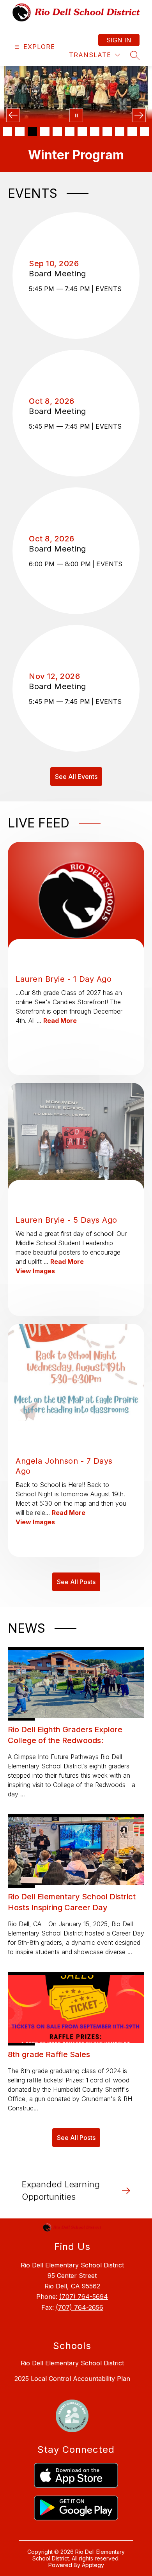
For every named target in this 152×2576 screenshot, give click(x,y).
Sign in (119, 40)
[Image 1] (7, 131)
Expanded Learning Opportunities (61, 2190)
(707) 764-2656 (80, 2307)
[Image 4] (45, 131)
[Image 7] (82, 131)
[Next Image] (139, 115)
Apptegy (93, 2565)
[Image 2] (20, 131)
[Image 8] (95, 131)
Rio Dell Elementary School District (72, 2363)
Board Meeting (60, 274)
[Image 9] (107, 131)
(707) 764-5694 (84, 2297)
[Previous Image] (13, 115)
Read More (60, 1021)
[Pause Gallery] (76, 115)
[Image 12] (145, 131)
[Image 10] (120, 131)
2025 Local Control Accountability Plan (72, 2379)
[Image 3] (32, 131)
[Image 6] (70, 131)
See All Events (76, 777)
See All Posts (76, 1582)
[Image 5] (57, 131)
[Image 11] (132, 131)
